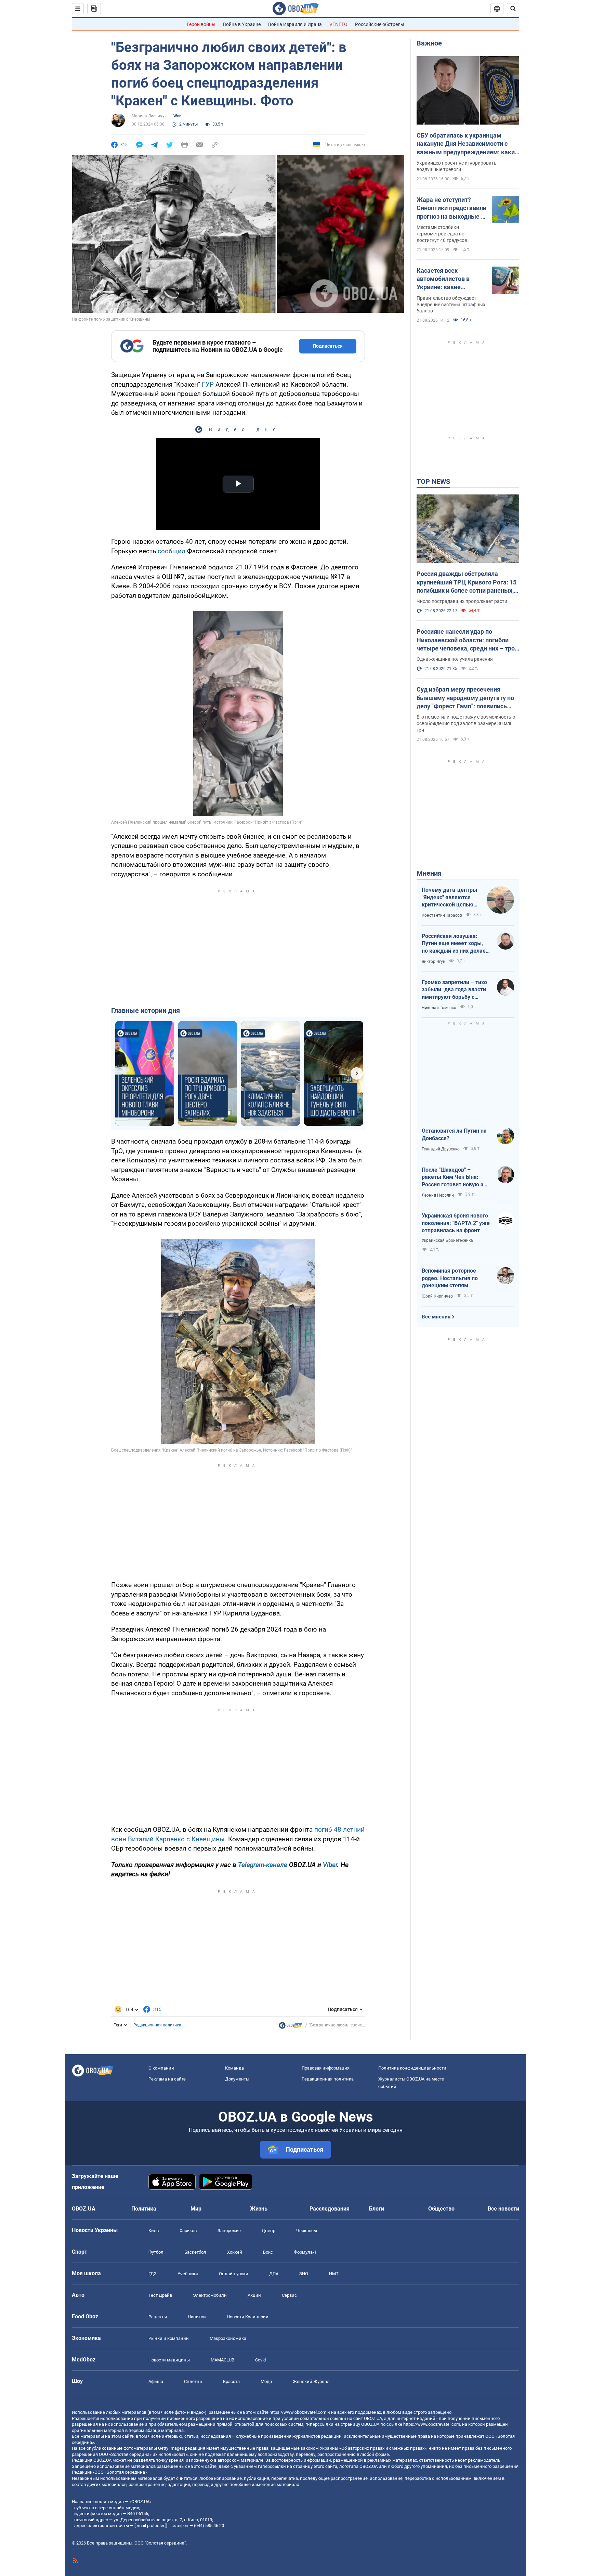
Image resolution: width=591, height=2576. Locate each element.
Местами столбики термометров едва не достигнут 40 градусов (442, 234)
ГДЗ (153, 2274)
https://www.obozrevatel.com (298, 2412)
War (177, 116)
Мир (196, 2209)
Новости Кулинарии (248, 2317)
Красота (231, 2381)
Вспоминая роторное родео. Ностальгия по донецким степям (450, 1278)
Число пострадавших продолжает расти (462, 601)
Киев (154, 2231)
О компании (161, 2068)
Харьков (188, 2231)
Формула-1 (305, 2252)
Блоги (377, 2209)
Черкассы (307, 2231)
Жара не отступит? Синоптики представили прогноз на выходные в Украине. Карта (451, 208)
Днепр (268, 2231)
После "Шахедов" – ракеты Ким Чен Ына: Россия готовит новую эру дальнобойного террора (455, 1177)
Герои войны (201, 24)
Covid (260, 2360)
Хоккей (235, 2252)
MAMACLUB (222, 2360)
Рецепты (158, 2317)
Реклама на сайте (167, 2079)
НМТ (334, 2274)
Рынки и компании (169, 2338)
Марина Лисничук (149, 116)
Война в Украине (242, 24)
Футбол (156, 2252)
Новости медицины (169, 2360)
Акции (254, 2295)
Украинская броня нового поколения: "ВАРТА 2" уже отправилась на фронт (456, 1223)
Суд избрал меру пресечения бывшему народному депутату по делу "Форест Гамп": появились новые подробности (465, 698)
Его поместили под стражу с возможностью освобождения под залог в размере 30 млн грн (466, 723)
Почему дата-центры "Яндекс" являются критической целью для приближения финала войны (449, 898)
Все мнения (436, 1317)
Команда (234, 2068)
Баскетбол (195, 2252)
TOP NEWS (433, 481)
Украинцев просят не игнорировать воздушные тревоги (457, 166)
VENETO (338, 24)
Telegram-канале (263, 1865)
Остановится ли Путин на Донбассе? (454, 1135)
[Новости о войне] (290, 2027)
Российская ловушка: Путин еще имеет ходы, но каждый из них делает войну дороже (455, 944)
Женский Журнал (311, 2381)
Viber (330, 1865)
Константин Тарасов (442, 915)
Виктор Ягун (434, 962)
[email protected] (150, 2526)
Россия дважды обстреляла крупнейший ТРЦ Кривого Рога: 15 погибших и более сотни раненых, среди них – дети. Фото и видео (467, 582)
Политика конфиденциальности (412, 2068)
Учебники (188, 2274)
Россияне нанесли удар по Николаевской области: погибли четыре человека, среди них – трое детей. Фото (467, 640)
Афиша (156, 2381)
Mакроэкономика (228, 2338)
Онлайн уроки (234, 2274)
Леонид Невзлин (438, 1195)
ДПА (274, 2274)
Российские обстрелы (380, 24)
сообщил (172, 551)
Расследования (330, 2209)
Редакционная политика (157, 2025)
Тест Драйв (160, 2295)
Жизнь (259, 2209)
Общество (441, 2209)
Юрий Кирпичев (437, 1296)
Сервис (289, 2295)
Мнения (429, 873)
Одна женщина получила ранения (455, 659)
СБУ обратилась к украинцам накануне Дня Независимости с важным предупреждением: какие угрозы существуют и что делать (467, 144)
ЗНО (304, 2274)
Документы (237, 2079)
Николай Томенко (439, 1008)
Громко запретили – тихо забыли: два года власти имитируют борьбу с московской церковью (454, 990)
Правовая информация (326, 2068)
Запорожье (229, 2231)
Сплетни (193, 2381)
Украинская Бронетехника (447, 1240)
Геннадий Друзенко (441, 1149)
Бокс (268, 2252)
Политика (144, 2209)
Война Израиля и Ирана (295, 24)
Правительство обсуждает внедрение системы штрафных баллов (451, 305)
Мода (266, 2381)
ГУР (208, 384)
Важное (429, 43)
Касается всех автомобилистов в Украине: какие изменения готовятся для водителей (448, 279)
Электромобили (210, 2295)
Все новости (503, 2209)
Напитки (197, 2317)
